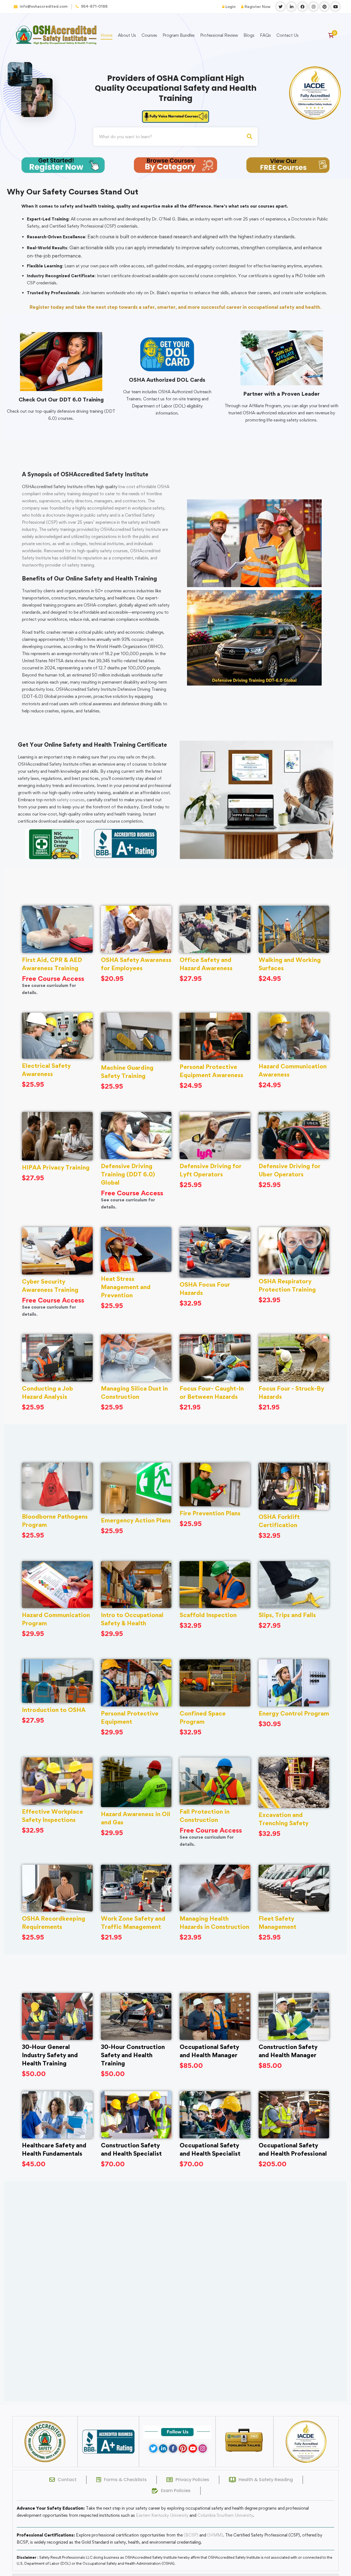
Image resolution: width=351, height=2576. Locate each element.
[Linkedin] (163, 2448)
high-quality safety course (102, 551)
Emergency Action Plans (136, 1520)
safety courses (71, 800)
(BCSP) (191, 2535)
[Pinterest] (183, 2448)
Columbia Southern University (225, 2515)
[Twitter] (153, 2448)
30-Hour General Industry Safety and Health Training (50, 2055)
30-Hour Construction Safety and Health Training (133, 2055)
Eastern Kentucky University (162, 2515)
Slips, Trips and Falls (287, 1615)
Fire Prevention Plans (210, 1513)
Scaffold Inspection (208, 1615)
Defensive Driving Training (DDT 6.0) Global (128, 1174)
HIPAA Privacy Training (56, 1167)
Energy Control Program (294, 1713)
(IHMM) (215, 2535)
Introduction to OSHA (54, 1710)
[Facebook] (173, 2448)
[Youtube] (193, 2448)
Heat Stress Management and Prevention (126, 1287)
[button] (166, 2394)
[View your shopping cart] (333, 35)
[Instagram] (203, 2448)
